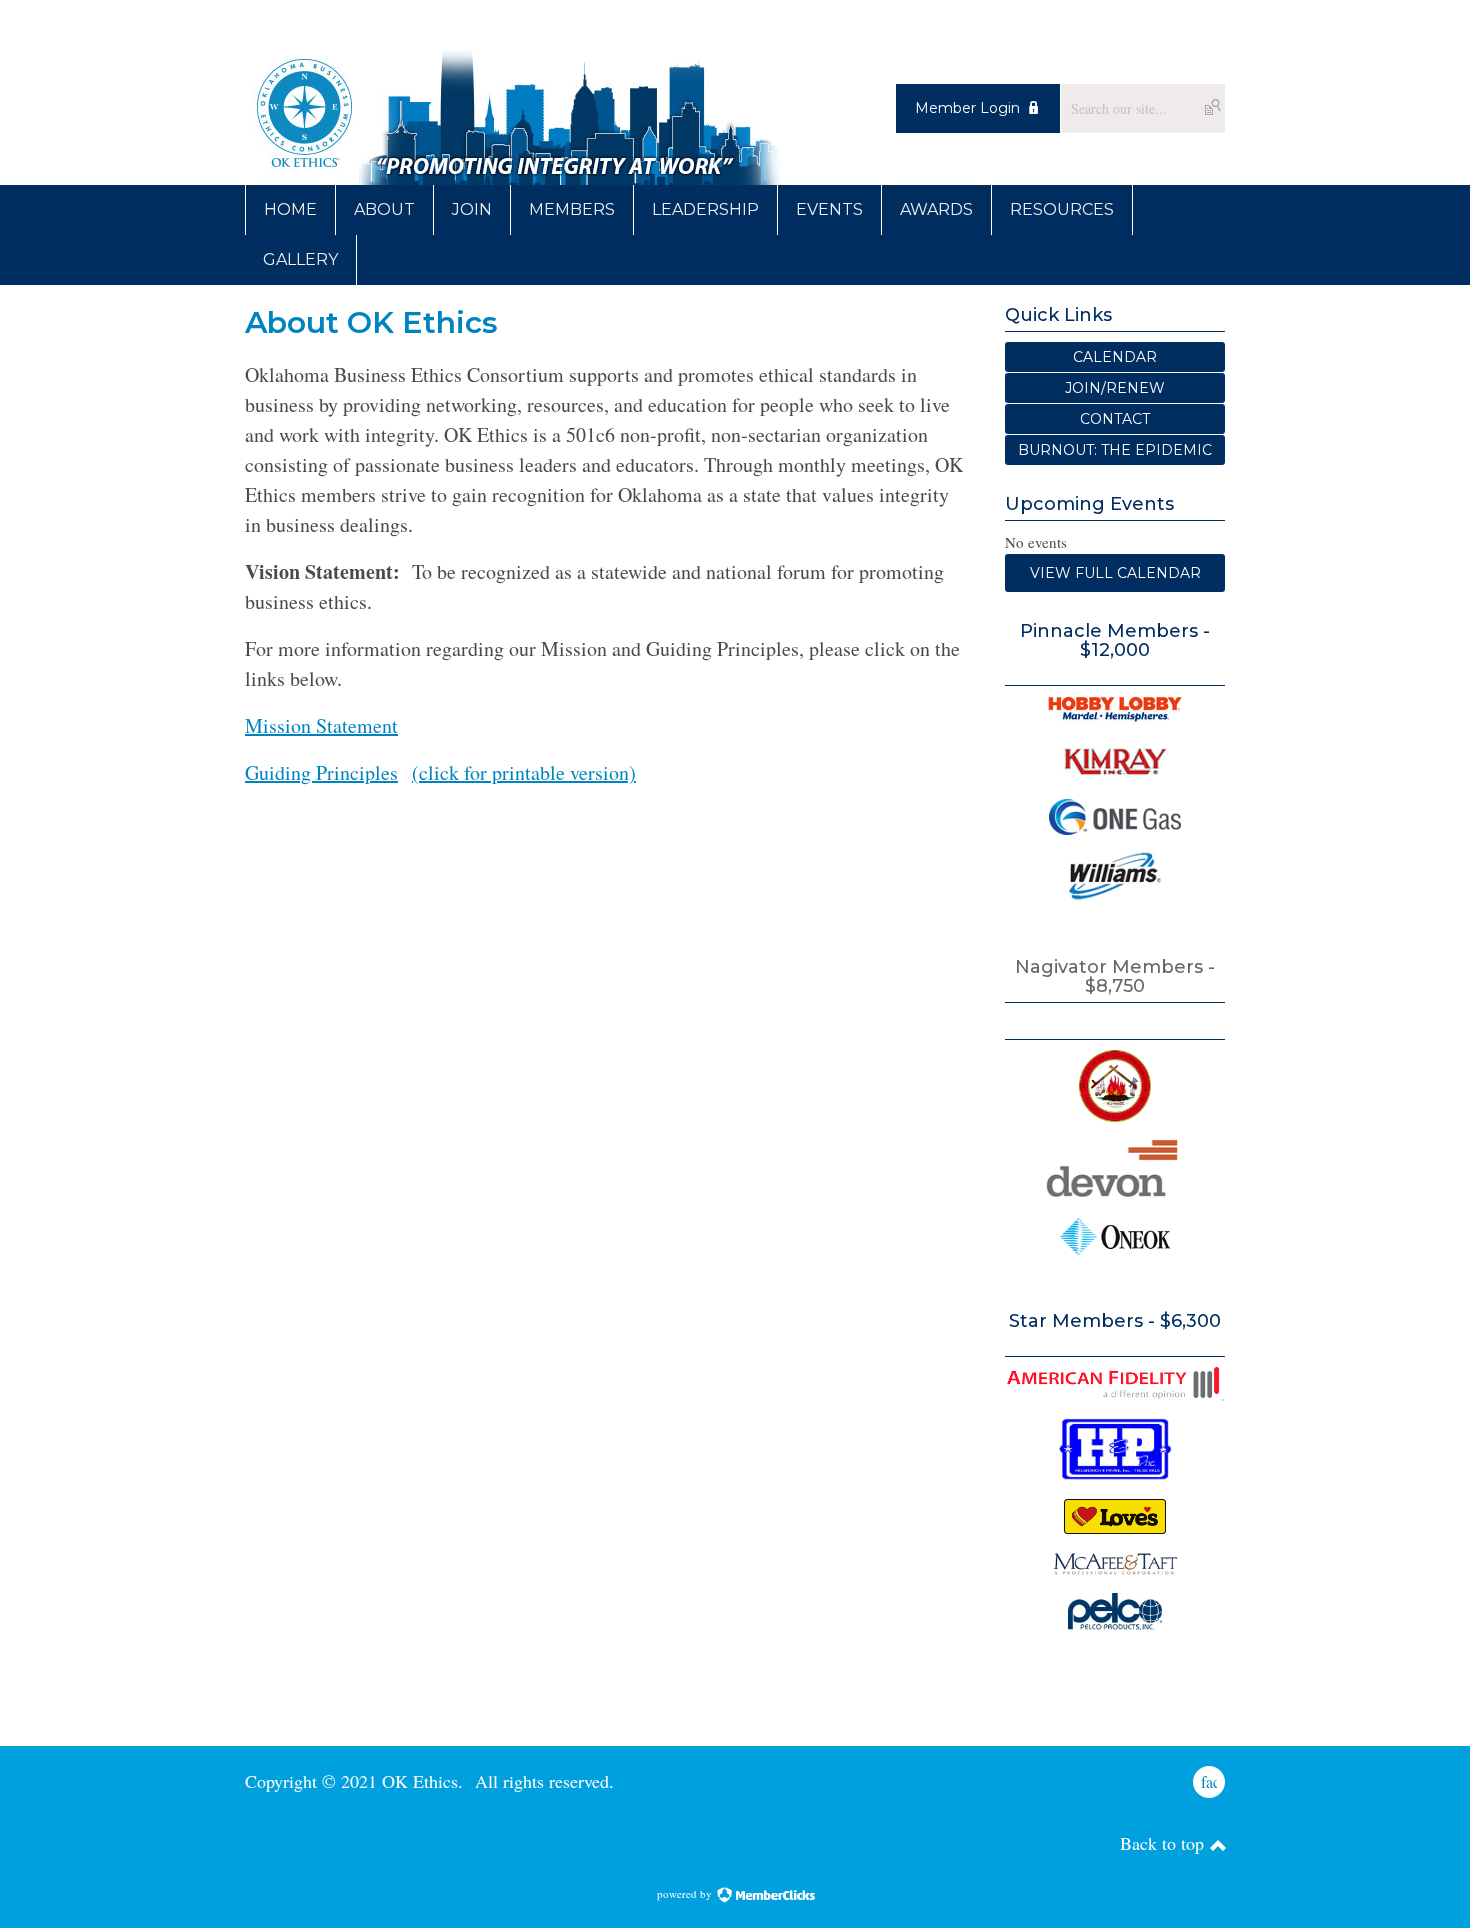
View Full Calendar (1115, 573)
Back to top (1164, 1843)
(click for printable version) (524, 772)
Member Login (967, 108)
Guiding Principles (321, 772)
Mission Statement (321, 725)
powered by (686, 1893)
